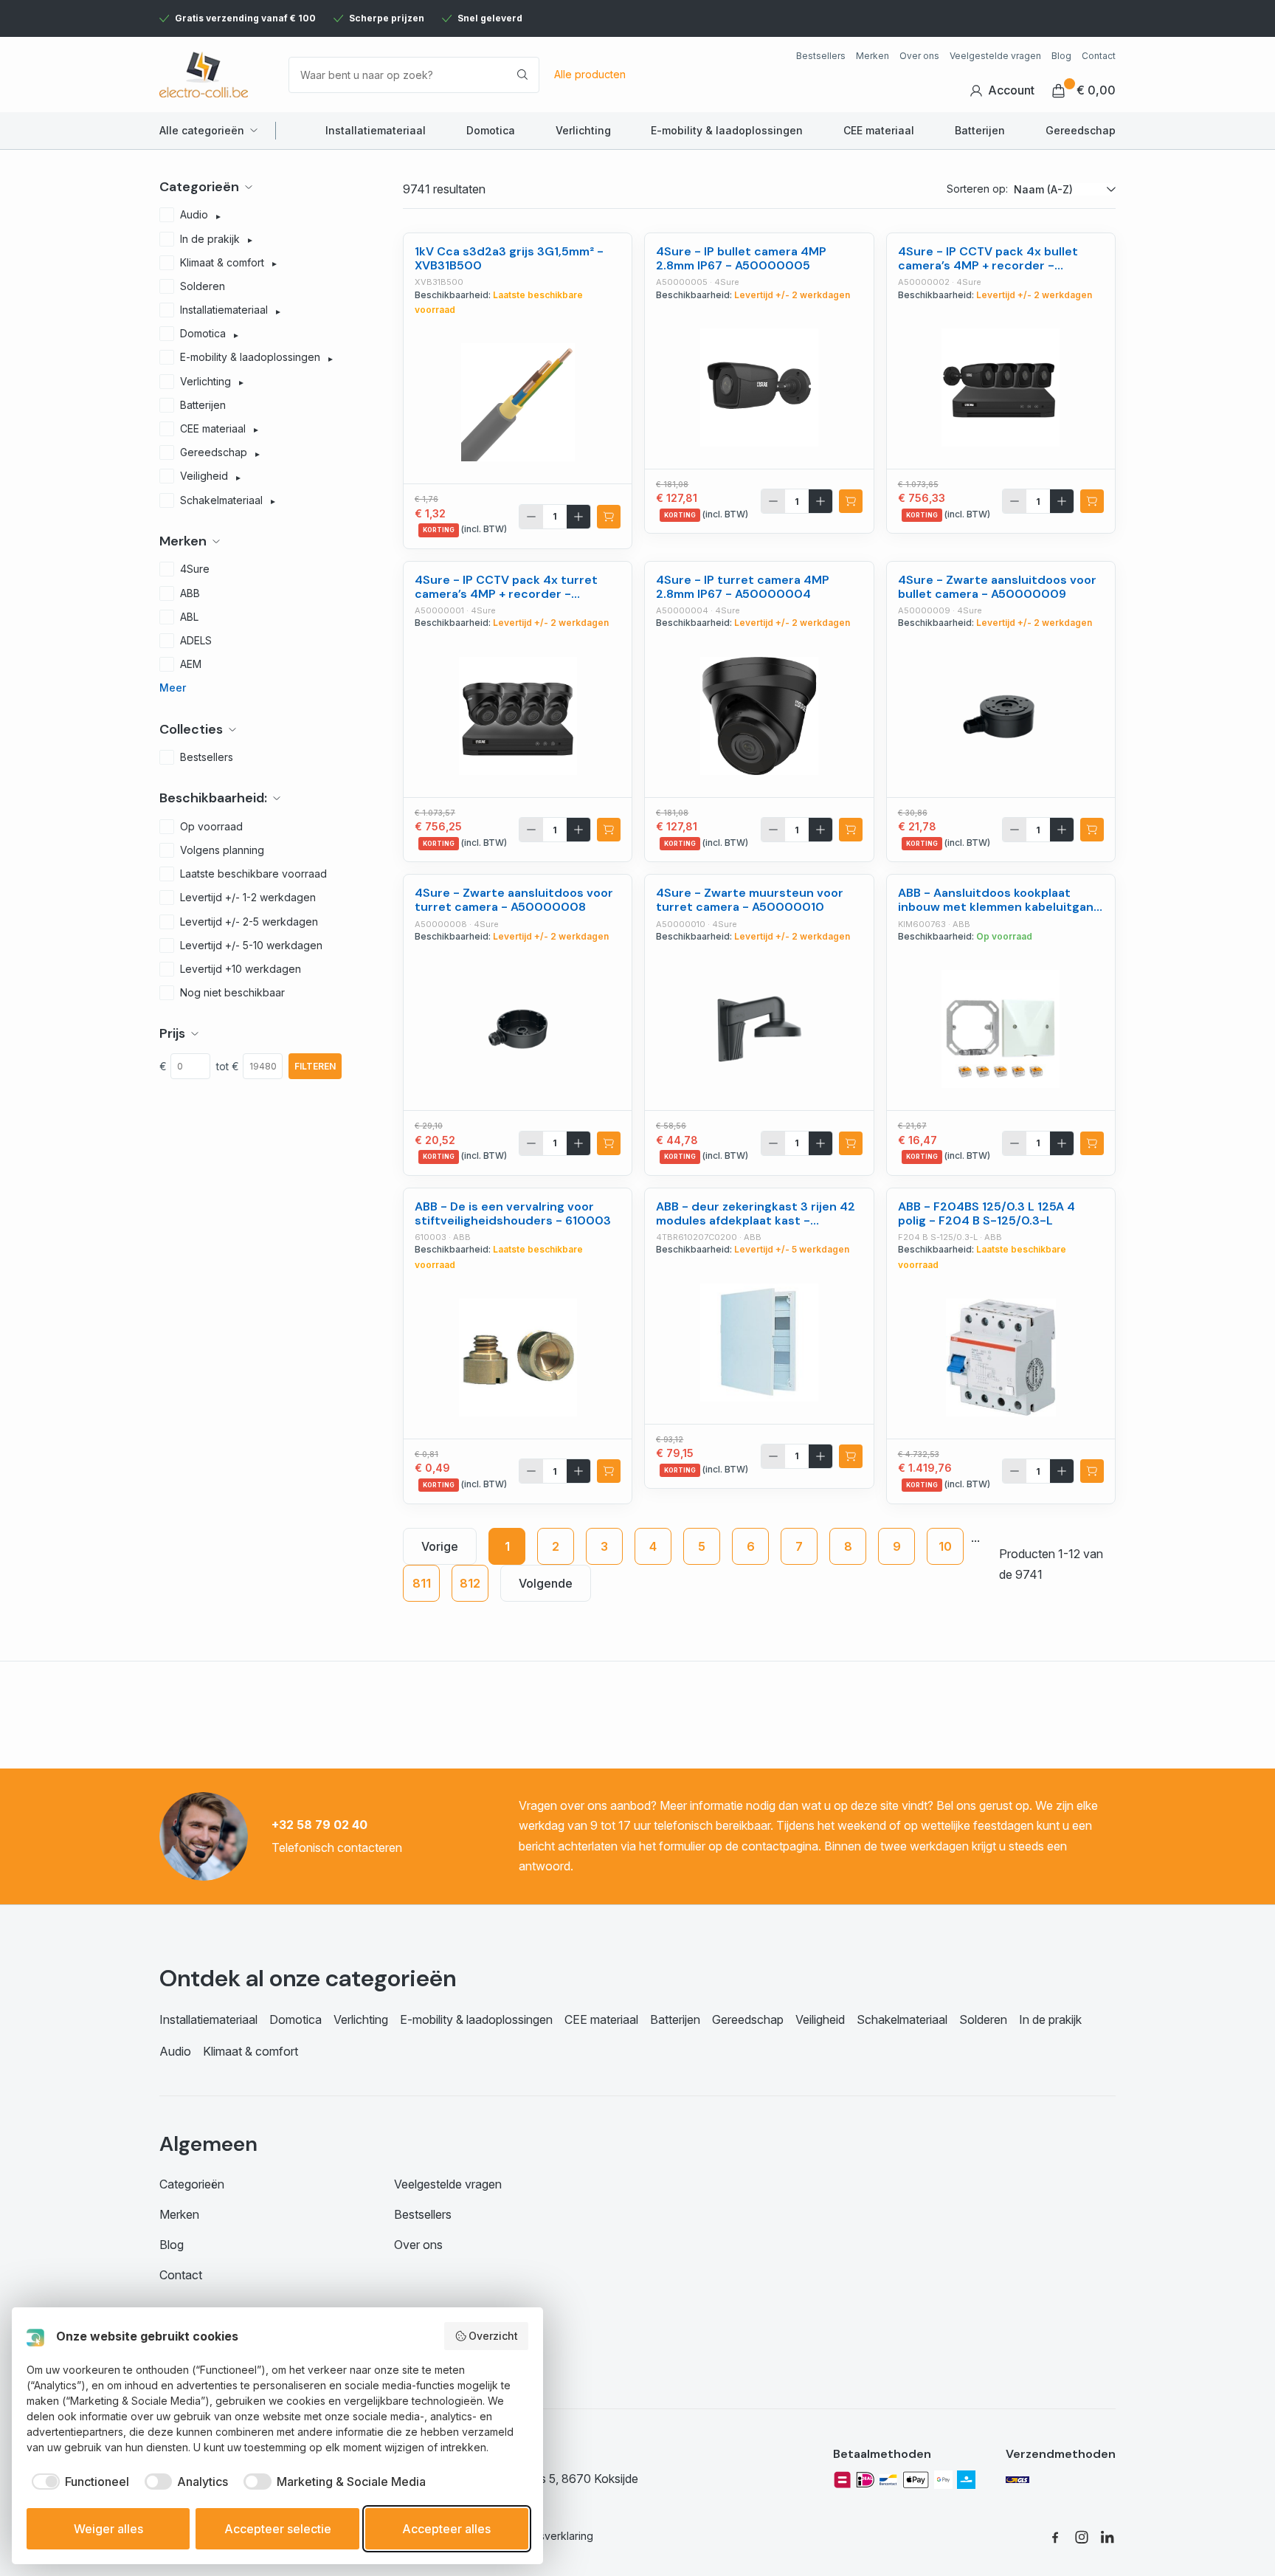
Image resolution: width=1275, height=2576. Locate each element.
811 (422, 1583)
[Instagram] (1082, 2536)
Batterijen (980, 130)
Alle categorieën (202, 130)
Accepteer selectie (278, 2529)
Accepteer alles (446, 2529)
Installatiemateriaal (376, 130)
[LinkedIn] (1108, 2536)
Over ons (919, 56)
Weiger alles (108, 2529)
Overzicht (493, 2336)
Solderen (983, 2019)
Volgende (546, 1583)
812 (470, 1583)
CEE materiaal (879, 130)
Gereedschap (1081, 130)
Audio (175, 2051)
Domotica (491, 130)
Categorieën (192, 2184)
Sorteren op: (977, 189)
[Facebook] (1055, 2536)
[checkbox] (78, 2482)
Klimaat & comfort (250, 2051)
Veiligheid (820, 2019)
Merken (873, 56)
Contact (1099, 56)
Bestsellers (821, 56)
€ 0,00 (1096, 90)
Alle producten (590, 74)
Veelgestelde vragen (995, 56)
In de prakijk (1050, 2019)
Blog (1061, 56)
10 (945, 1546)
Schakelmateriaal (902, 2019)
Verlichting (583, 130)
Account (1011, 90)
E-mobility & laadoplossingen (727, 130)
